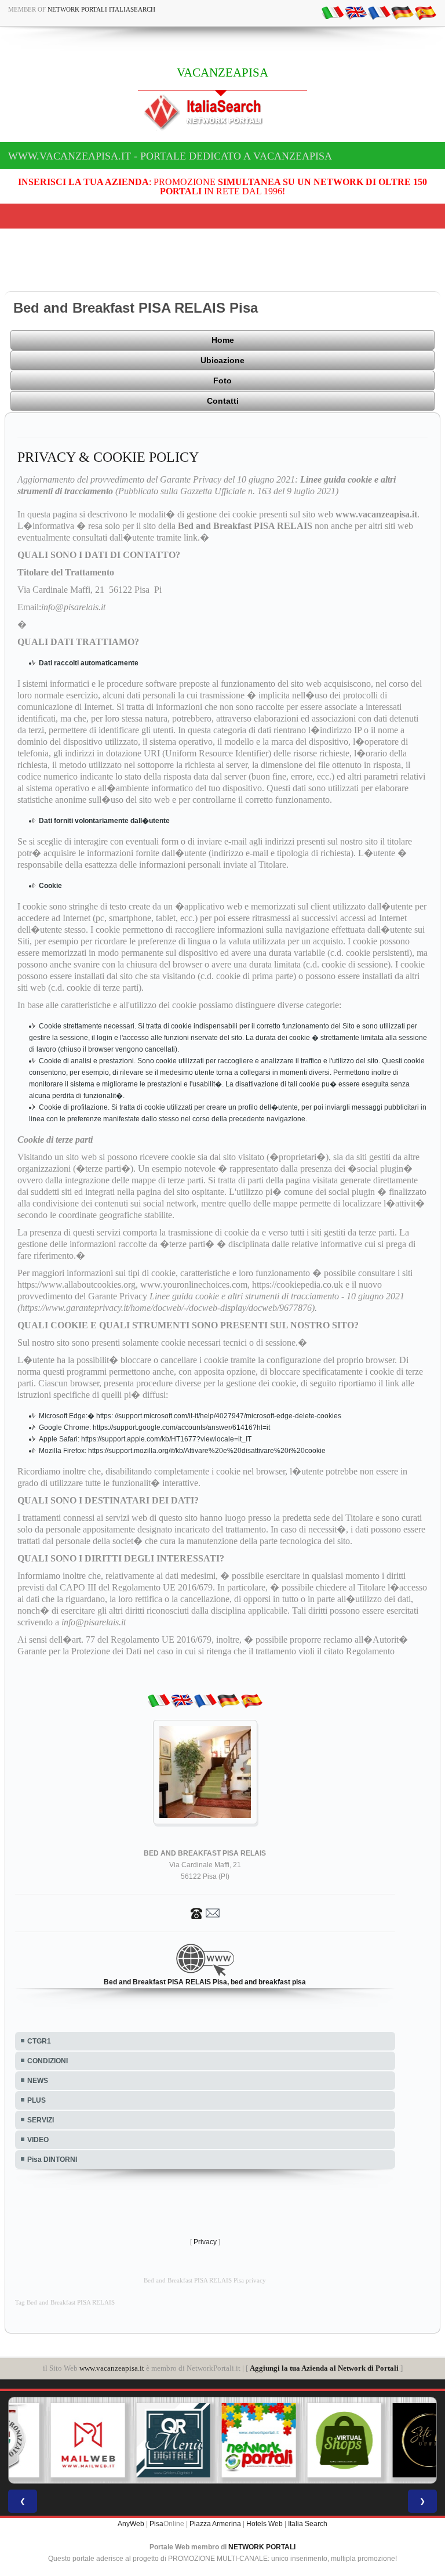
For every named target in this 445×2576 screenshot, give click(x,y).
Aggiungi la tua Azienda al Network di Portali (324, 2368)
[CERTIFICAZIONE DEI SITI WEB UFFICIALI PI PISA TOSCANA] (393, 2440)
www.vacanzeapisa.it (112, 2368)
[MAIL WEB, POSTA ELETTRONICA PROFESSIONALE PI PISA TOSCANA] (52, 2440)
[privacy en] (356, 12)
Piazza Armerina (215, 2524)
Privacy (205, 2242)
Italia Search (308, 2524)
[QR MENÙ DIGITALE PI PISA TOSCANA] (137, 2440)
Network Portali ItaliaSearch (101, 9)
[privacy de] (402, 12)
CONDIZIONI (48, 2061)
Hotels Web (265, 2524)
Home (223, 340)
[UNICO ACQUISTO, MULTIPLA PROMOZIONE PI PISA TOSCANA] (222, 2440)
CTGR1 (39, 2041)
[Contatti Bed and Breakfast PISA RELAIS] (205, 1912)
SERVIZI (41, 2120)
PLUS (37, 2100)
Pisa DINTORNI (52, 2160)
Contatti (223, 401)
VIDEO (38, 2140)
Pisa (156, 2524)
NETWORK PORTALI (262, 2547)
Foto (222, 381)
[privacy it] (333, 12)
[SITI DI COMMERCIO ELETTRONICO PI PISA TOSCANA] (308, 2440)
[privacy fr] (379, 12)
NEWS (38, 2081)
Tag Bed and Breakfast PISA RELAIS (65, 2303)
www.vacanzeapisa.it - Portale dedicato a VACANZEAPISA (170, 156)
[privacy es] (425, 12)
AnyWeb (131, 2524)
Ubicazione (222, 360)
